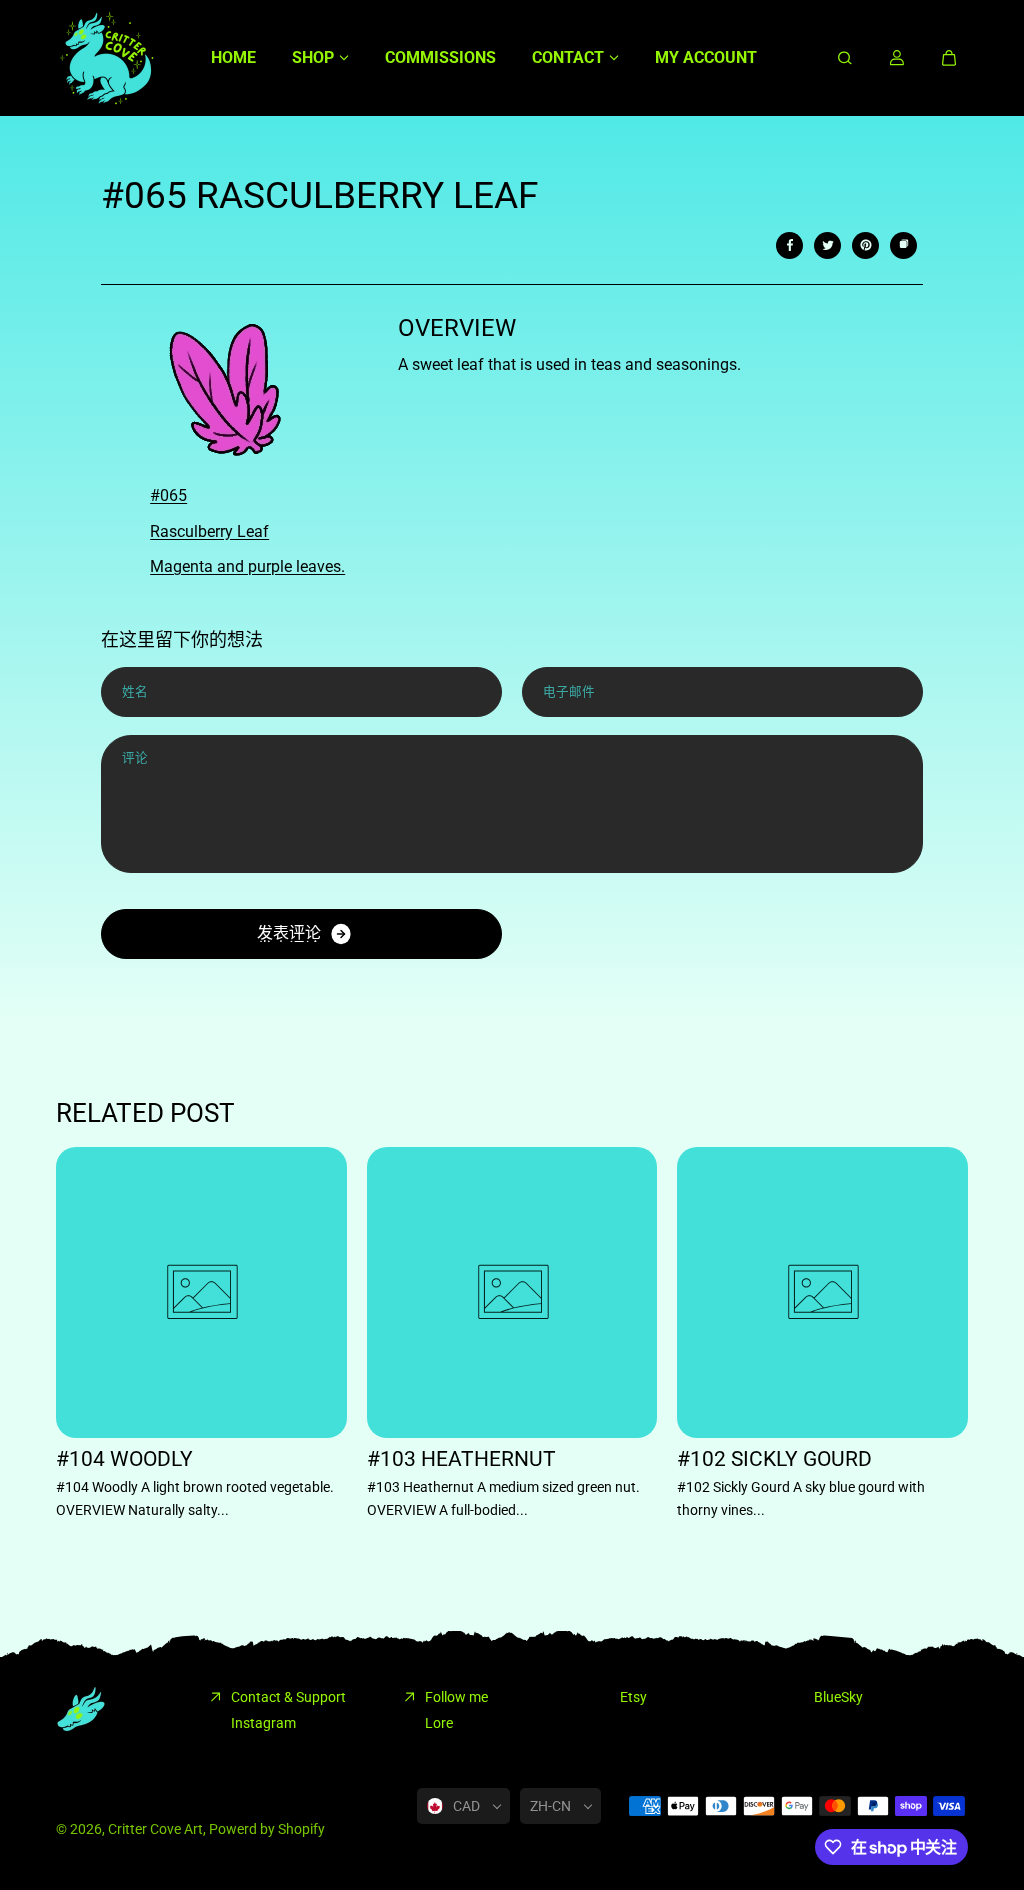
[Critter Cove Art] (106, 58)
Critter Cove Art (155, 1829)
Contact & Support (288, 1697)
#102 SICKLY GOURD (774, 1459)
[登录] (897, 58)
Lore (439, 1723)
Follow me (456, 1697)
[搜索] (845, 58)
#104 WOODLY (124, 1459)
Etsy (633, 1697)
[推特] (828, 245)
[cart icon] (949, 58)
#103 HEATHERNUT (461, 1459)
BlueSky (838, 1697)
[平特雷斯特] (866, 245)
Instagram (263, 1723)
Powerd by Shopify (267, 1829)
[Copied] (904, 245)
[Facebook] (790, 245)
